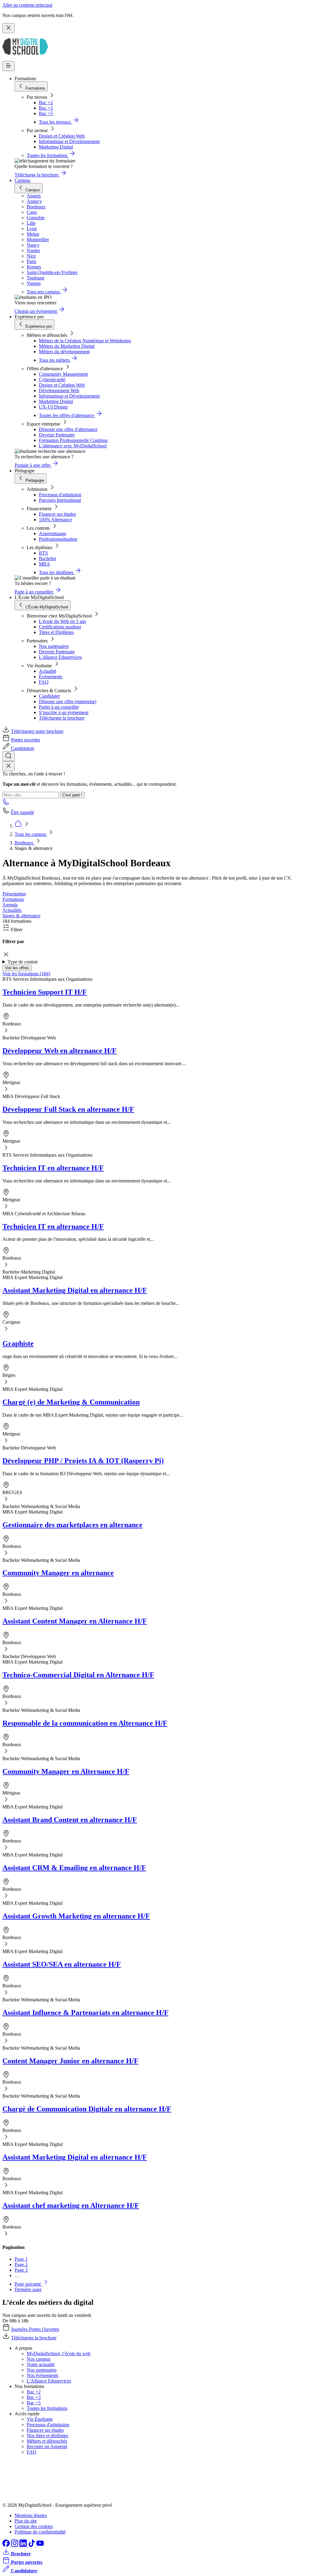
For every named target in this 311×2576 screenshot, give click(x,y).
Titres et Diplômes (56, 632)
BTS (43, 553)
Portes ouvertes (26, 740)
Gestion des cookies (34, 2526)
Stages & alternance (21, 916)
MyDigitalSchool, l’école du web (59, 2354)
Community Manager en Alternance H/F (66, 1771)
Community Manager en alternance (58, 1573)
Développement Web (59, 390)
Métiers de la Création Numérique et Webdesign (85, 341)
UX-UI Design (53, 407)
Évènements (51, 677)
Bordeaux (25, 843)
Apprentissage (53, 534)
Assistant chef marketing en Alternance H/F (71, 2205)
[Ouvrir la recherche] (9, 756)
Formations (13, 899)
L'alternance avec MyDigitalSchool (73, 446)
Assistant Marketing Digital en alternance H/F (75, 1290)
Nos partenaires (54, 646)
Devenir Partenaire (57, 435)
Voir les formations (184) (26, 974)
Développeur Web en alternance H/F (60, 1051)
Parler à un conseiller (59, 707)
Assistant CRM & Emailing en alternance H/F (74, 1868)
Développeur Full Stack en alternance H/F (68, 1109)
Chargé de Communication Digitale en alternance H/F (87, 2109)
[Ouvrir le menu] (9, 66)
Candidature (23, 748)
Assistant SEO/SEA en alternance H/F (62, 1964)
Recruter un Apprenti (47, 2446)
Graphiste (18, 1343)
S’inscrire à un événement (64, 712)
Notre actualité (41, 2364)
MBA (44, 564)
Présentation (14, 894)
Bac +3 (46, 108)
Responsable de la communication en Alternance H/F (85, 1723)
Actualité (48, 671)
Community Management (63, 374)
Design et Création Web (62, 136)
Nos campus (39, 2359)
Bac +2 (46, 103)
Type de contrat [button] (22, 962)
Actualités (12, 910)
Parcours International (60, 500)
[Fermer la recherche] (9, 766)
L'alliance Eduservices (60, 657)
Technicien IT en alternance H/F (53, 1168)
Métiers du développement (64, 352)
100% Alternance (55, 520)
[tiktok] (32, 2545)
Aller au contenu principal (27, 5)
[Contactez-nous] (6, 804)
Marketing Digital (56, 147)
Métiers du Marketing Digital (67, 346)
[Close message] (9, 28)
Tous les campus (31, 834)
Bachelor (48, 558)
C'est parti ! (72, 795)
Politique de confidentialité (40, 2532)
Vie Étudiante (40, 2419)
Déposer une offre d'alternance (68, 429)
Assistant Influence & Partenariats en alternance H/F (85, 2013)
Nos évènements (43, 2375)
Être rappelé (22, 812)
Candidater (49, 696)
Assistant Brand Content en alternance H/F (70, 1820)
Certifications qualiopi (60, 627)
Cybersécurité (52, 380)
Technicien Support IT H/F (45, 992)
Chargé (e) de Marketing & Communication (71, 1402)
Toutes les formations (47, 2408)
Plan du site (26, 2521)
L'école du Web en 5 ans (62, 621)
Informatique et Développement (69, 141)
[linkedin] (24, 2545)
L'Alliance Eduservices (49, 2381)
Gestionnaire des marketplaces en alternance (72, 1525)
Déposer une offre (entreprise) (68, 701)
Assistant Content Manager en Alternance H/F (75, 1621)
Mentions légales (31, 2515)
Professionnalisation (58, 539)
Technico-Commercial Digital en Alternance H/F (78, 1675)
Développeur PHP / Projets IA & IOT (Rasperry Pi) (83, 1461)
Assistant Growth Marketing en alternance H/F (76, 1916)
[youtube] (40, 2545)
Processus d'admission (60, 495)
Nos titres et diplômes (47, 2436)
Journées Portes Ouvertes (35, 2329)
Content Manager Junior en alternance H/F (70, 2061)
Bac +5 (46, 113)
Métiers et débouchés (47, 2441)
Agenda (10, 905)
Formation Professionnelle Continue (73, 440)
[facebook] (7, 2545)
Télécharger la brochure (62, 718)
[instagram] (15, 2545)
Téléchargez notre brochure (37, 731)
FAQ (44, 682)
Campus (22, 180)
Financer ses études (57, 514)
